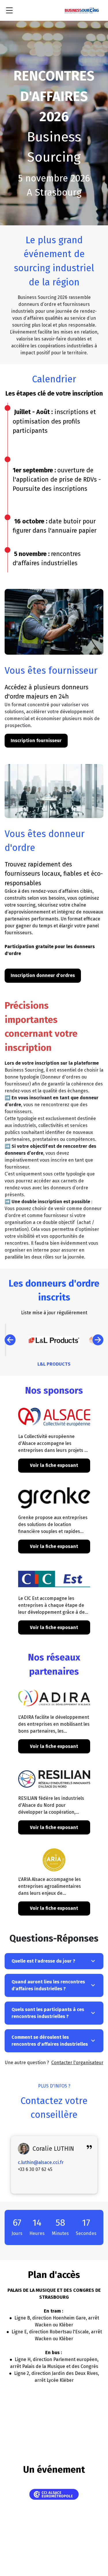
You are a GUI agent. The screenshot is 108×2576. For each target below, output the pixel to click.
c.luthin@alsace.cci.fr (41, 2162)
